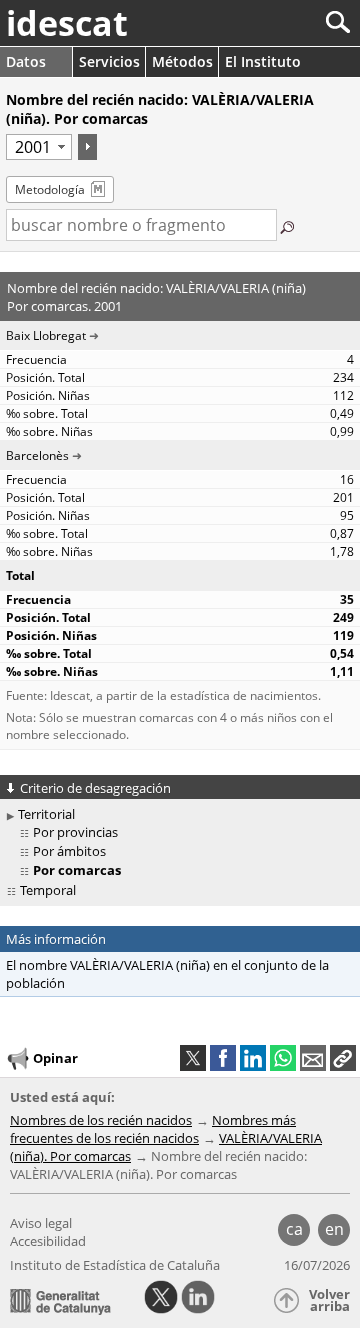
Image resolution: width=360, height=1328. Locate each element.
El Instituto (263, 61)
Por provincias (75, 832)
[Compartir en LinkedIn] (253, 1058)
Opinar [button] (55, 1058)
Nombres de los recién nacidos (101, 1120)
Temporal (48, 890)
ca (294, 1229)
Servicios (109, 61)
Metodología (50, 189)
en (334, 1229)
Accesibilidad (48, 1241)
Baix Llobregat (46, 335)
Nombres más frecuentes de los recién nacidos (153, 1129)
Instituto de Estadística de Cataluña (115, 1265)
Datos (26, 61)
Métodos (182, 61)
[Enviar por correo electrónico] (313, 1058)
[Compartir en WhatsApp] (283, 1058)
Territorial (46, 814)
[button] (343, 1058)
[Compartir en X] (193, 1058)
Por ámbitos (69, 851)
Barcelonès (37, 455)
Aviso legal (41, 1223)
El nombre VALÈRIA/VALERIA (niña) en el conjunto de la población (167, 974)
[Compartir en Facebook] (223, 1058)
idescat (67, 23)
